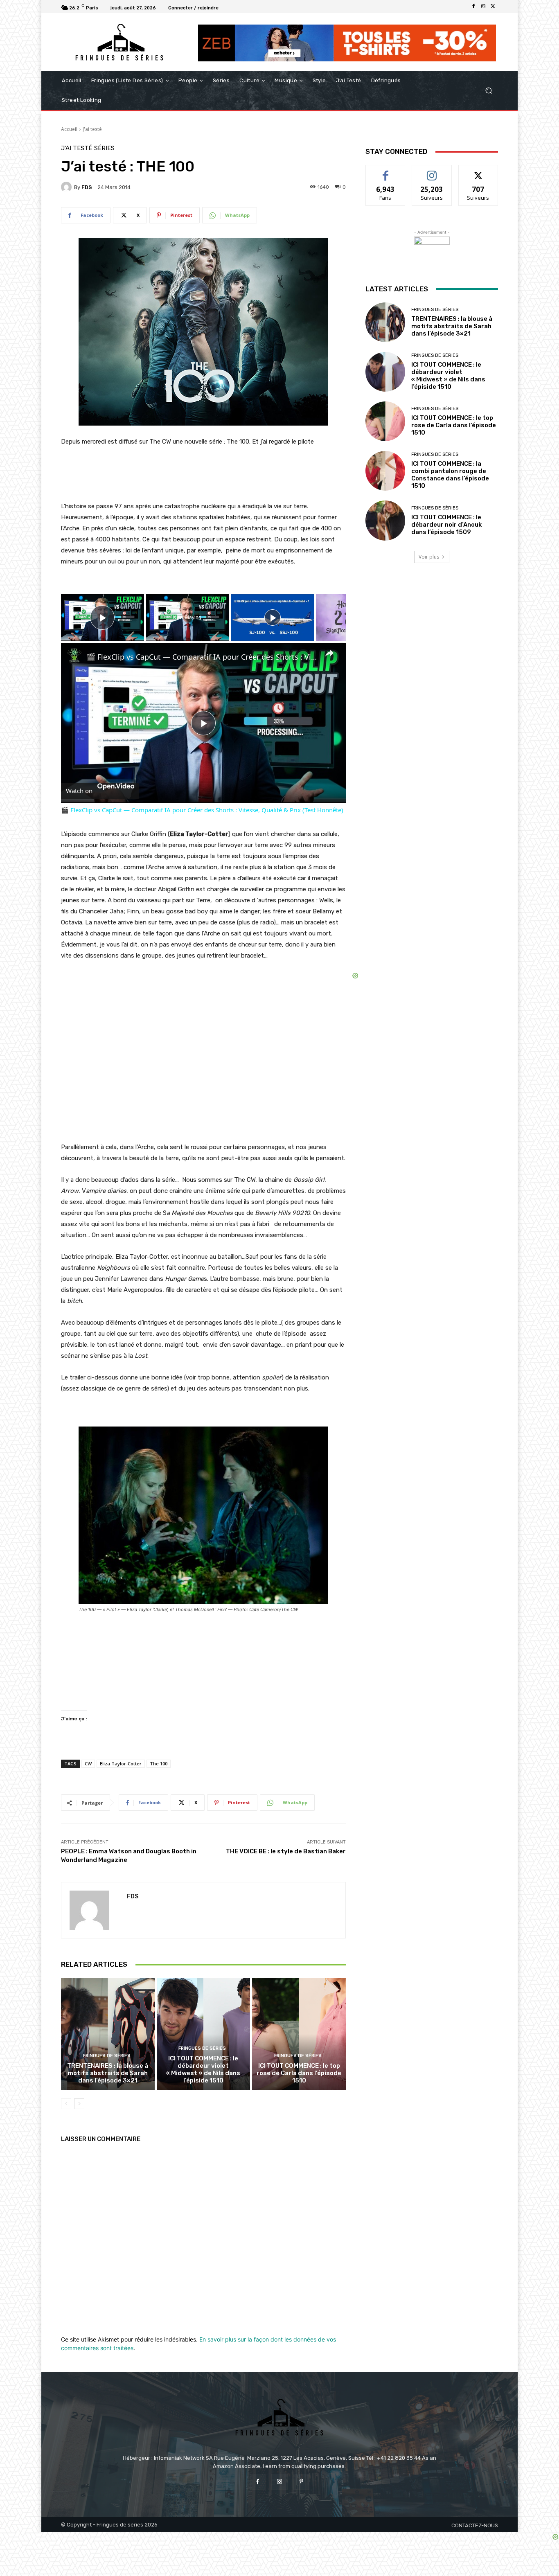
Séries (104, 148)
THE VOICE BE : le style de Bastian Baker (286, 1851)
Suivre (432, 171)
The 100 (159, 1764)
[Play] (273, 618)
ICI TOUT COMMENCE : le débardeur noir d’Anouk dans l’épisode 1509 (446, 525)
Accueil (69, 129)
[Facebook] (473, 7)
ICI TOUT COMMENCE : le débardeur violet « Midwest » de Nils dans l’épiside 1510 (203, 2069)
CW (88, 1764)
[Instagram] (483, 7)
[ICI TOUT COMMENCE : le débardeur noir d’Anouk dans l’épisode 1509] (385, 520)
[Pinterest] (301, 2482)
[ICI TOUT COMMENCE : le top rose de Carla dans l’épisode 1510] (299, 2034)
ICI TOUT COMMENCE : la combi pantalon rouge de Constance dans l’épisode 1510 (450, 475)
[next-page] (79, 2104)
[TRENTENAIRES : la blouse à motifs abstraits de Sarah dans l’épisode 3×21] (108, 2034)
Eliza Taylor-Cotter (121, 1764)
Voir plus (429, 557)
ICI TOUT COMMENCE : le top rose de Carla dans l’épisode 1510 (299, 2073)
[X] (493, 7)
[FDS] (68, 187)
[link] (74, 656)
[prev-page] (66, 2104)
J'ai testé (92, 129)
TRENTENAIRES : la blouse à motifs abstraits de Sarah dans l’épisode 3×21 (108, 2073)
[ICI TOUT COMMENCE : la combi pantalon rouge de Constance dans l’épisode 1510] (385, 471)
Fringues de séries (107, 2056)
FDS (87, 187)
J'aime (385, 171)
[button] (488, 91)
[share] (329, 654)
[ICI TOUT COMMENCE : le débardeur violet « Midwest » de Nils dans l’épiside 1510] (204, 2034)
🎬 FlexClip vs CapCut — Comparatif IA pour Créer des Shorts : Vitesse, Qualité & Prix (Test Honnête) (202, 657)
